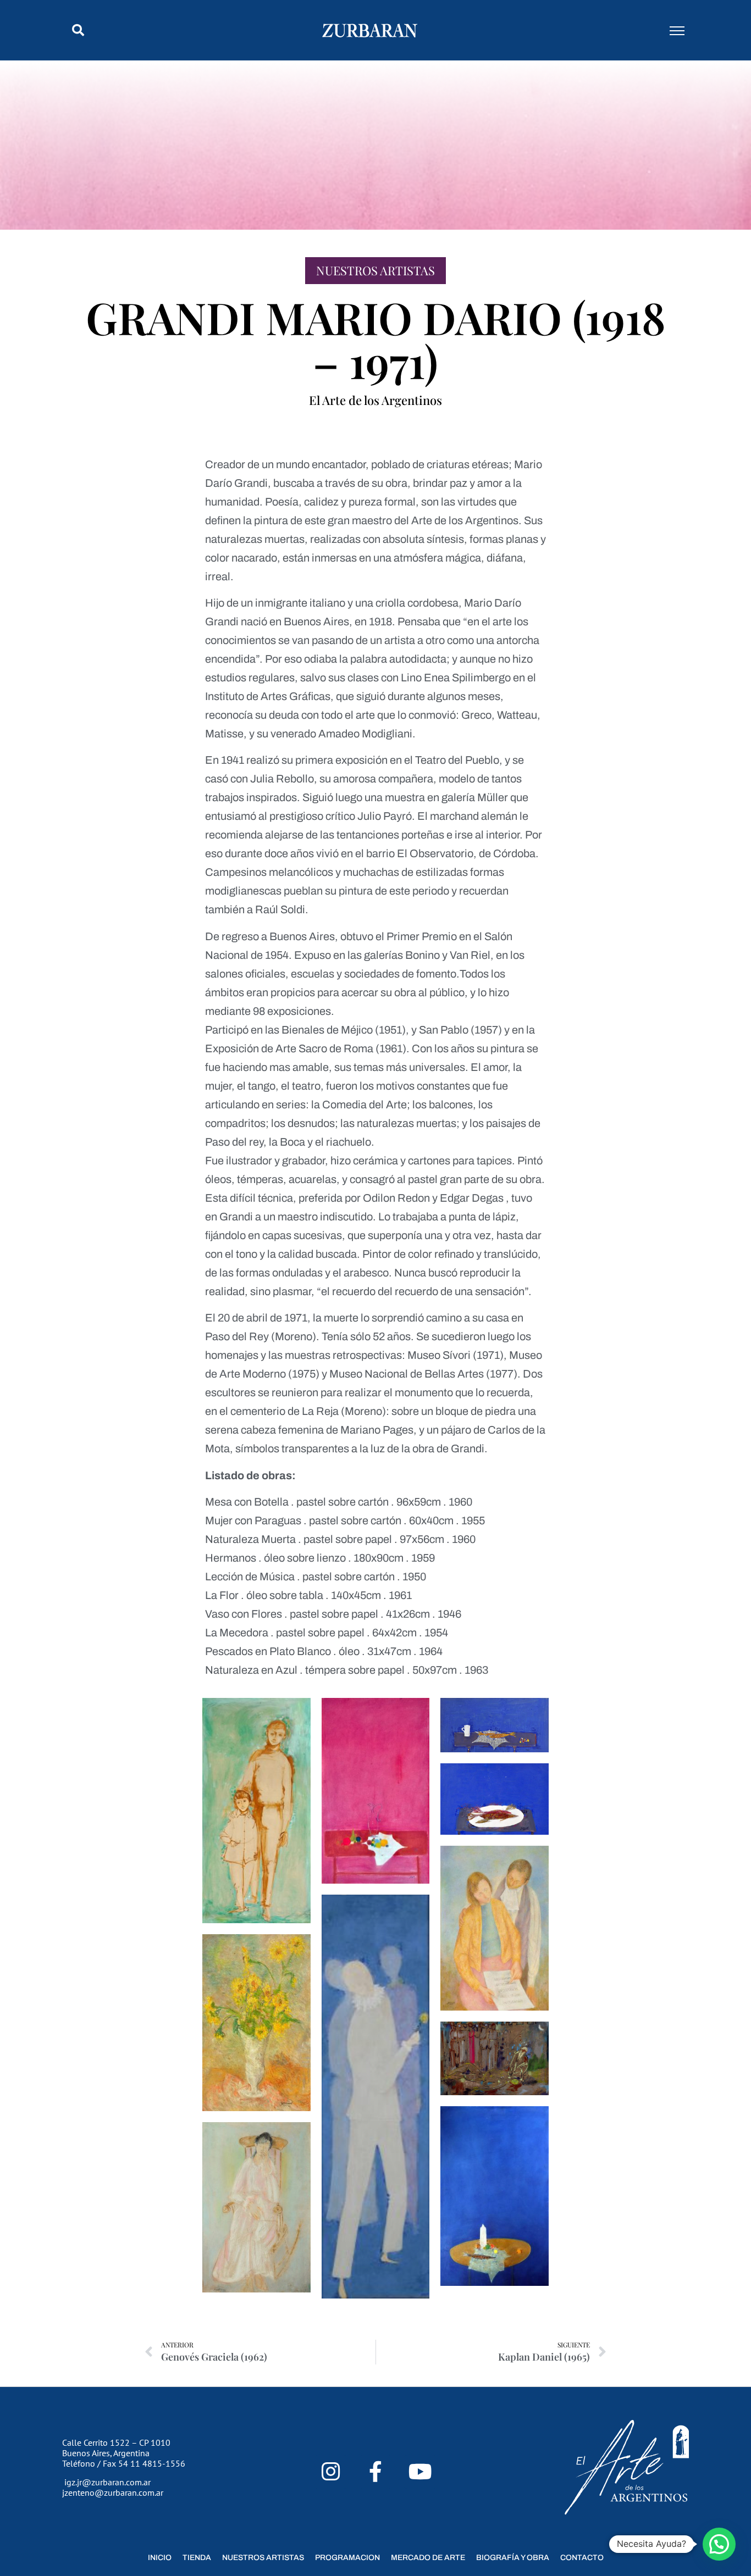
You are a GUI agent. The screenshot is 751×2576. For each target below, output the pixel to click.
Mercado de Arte (428, 2558)
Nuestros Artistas (375, 270)
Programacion (347, 2558)
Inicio (160, 2558)
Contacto (582, 2558)
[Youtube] (420, 2472)
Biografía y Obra (513, 2558)
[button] (78, 30)
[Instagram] (331, 2472)
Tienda (197, 2558)
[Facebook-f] (376, 2472)
